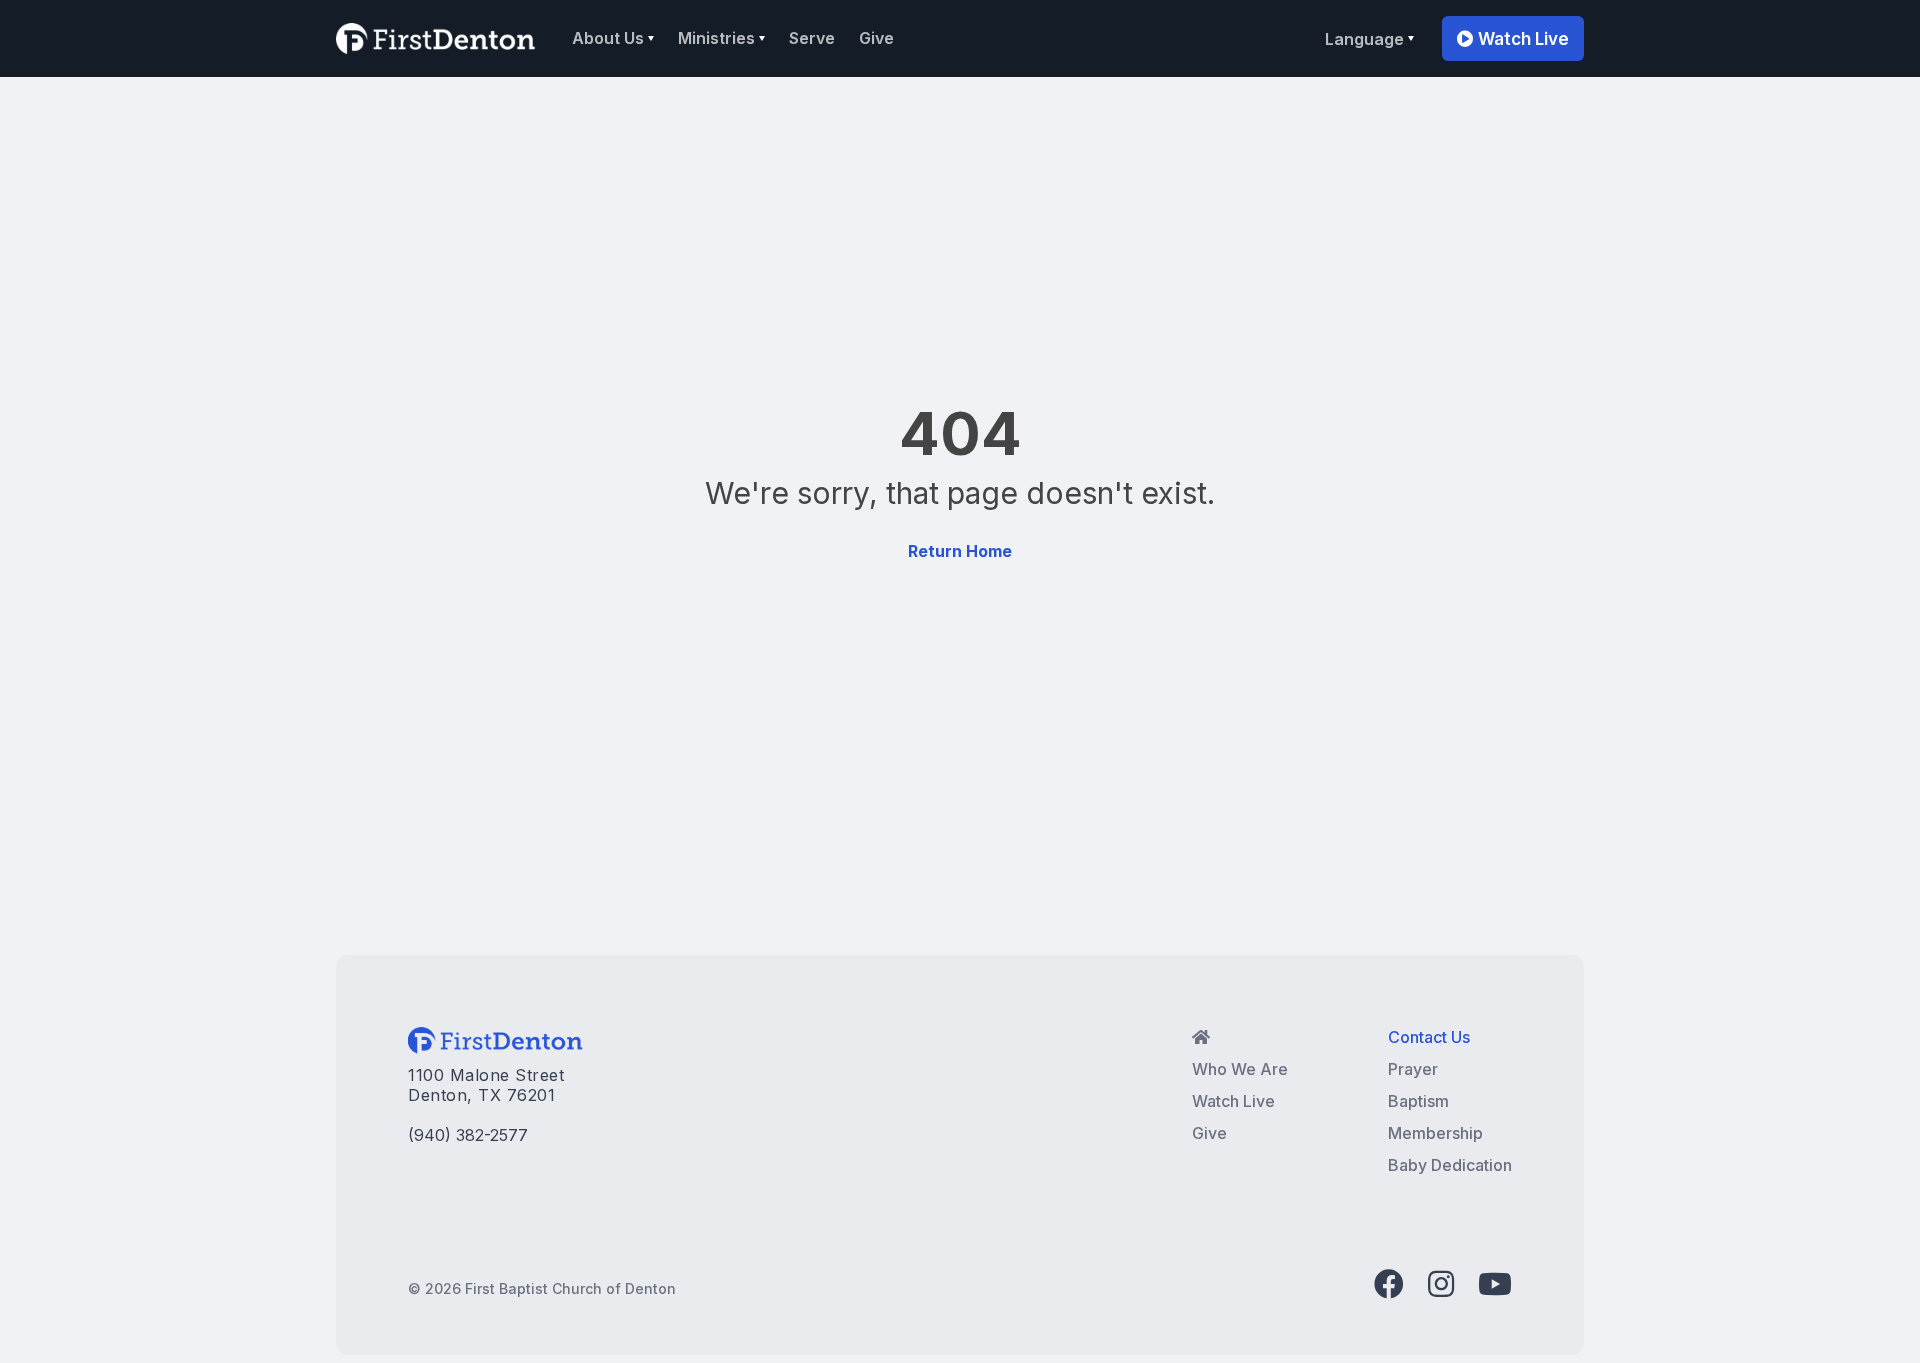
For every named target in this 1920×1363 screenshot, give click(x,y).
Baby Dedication (1450, 1165)
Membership (1435, 1133)
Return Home (960, 551)
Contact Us (1429, 1037)
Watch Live (1513, 39)
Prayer (1413, 1069)
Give (876, 38)
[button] (613, 38)
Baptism (1418, 1101)
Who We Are (1240, 1069)
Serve (812, 38)
